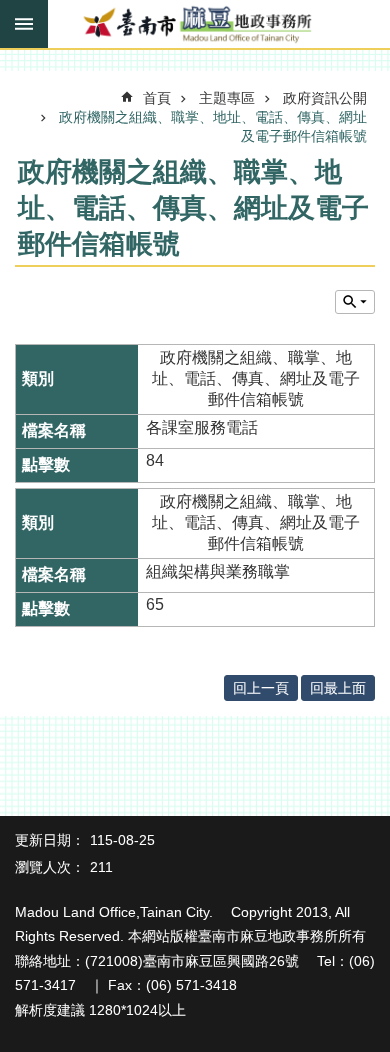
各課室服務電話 (202, 427)
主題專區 (227, 98)
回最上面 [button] (338, 688)
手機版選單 (24, 24)
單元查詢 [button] (355, 302)
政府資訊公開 (325, 98)
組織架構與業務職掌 (218, 571)
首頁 (157, 98)
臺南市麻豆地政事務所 (195, 25)
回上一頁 (261, 688)
